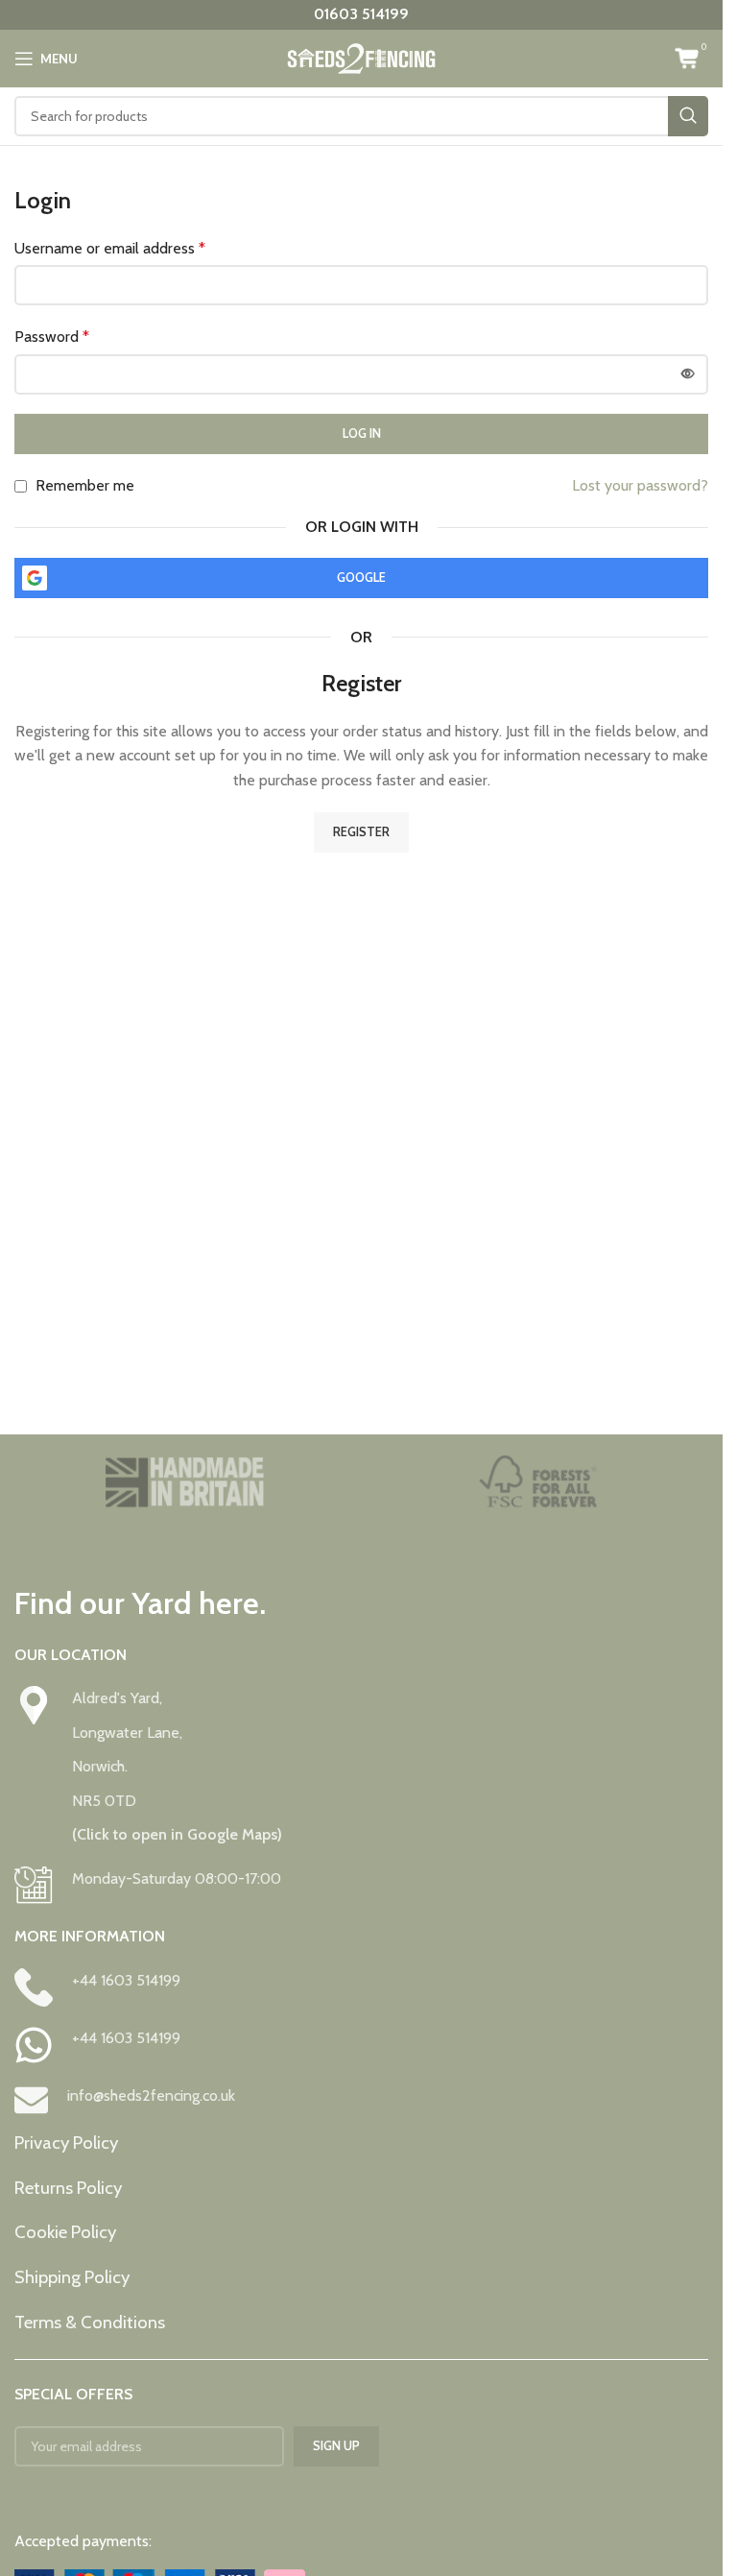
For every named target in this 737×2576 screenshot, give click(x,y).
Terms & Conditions (90, 2322)
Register (361, 831)
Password (52, 337)
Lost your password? (640, 485)
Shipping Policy (72, 2277)
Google (361, 577)
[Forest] (539, 1482)
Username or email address (110, 248)
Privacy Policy (66, 2143)
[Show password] (688, 374)
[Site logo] (361, 57)
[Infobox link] (361, 1767)
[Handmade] (185, 1482)
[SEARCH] (688, 116)
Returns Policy (68, 2188)
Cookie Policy (65, 2232)
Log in (362, 433)
